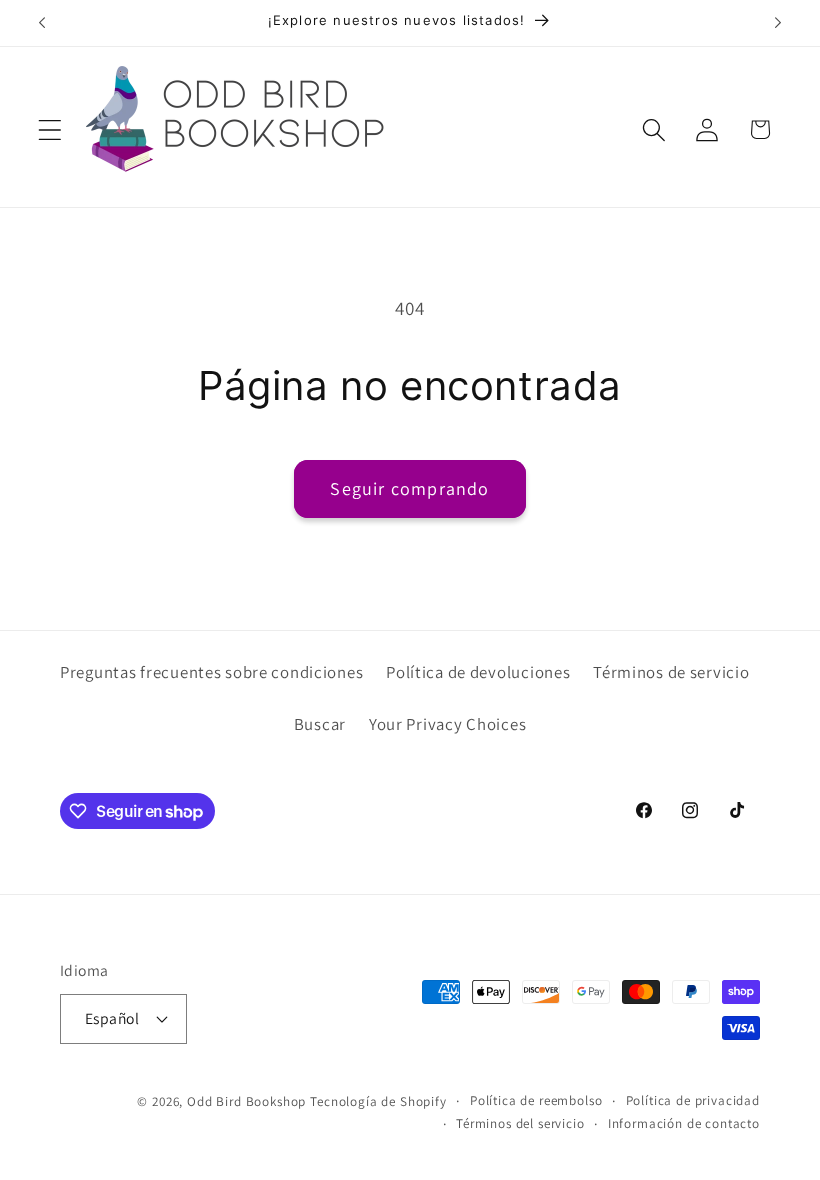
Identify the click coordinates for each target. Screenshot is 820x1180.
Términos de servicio (671, 672)
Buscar (320, 724)
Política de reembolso (536, 1100)
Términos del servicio (520, 1123)
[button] (50, 129)
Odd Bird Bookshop (246, 1101)
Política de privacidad (693, 1100)
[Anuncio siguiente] (778, 23)
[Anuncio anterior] (42, 23)
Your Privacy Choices (447, 724)
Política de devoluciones (478, 672)
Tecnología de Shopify (378, 1101)
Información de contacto (684, 1123)
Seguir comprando (409, 488)
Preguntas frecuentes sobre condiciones (211, 672)
